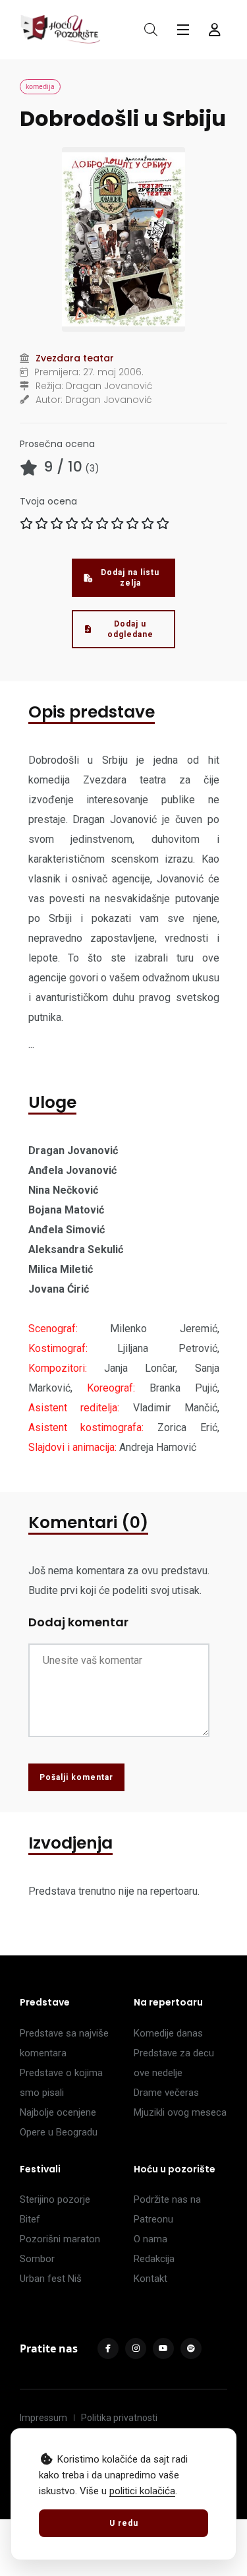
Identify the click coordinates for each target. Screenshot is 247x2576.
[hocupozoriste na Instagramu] (136, 2348)
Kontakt (151, 2279)
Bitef (30, 2219)
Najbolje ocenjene (58, 2112)
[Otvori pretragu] (151, 30)
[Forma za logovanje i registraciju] (215, 30)
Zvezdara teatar (75, 358)
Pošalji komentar (76, 1777)
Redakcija (154, 2259)
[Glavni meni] (183, 30)
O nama (151, 2239)
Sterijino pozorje (55, 2199)
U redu (124, 2523)
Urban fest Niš (51, 2279)
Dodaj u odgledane (130, 629)
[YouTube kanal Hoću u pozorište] (163, 2348)
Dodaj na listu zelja (130, 578)
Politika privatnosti (119, 2418)
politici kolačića (142, 2491)
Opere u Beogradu (59, 2132)
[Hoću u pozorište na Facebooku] (108, 2348)
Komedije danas (168, 2033)
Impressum (43, 2418)
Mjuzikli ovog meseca (180, 2112)
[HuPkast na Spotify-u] (191, 2348)
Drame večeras (166, 2093)
